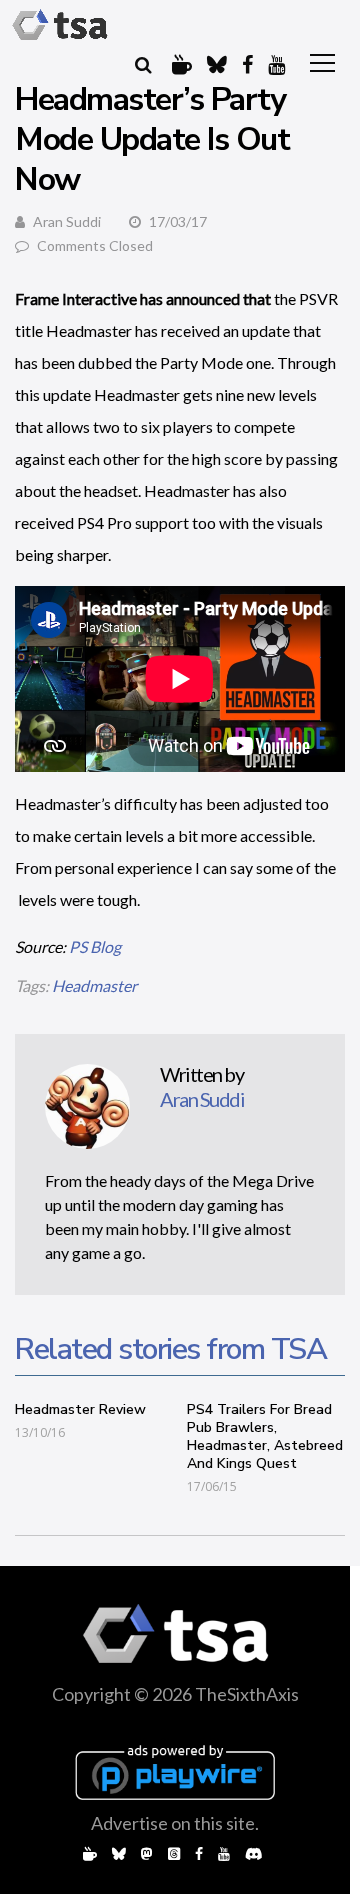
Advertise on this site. (175, 1823)
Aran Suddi (67, 221)
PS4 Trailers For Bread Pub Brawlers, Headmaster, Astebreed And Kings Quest (265, 1436)
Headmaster (94, 985)
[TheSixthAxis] (60, 25)
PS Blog (95, 946)
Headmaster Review (80, 1409)
